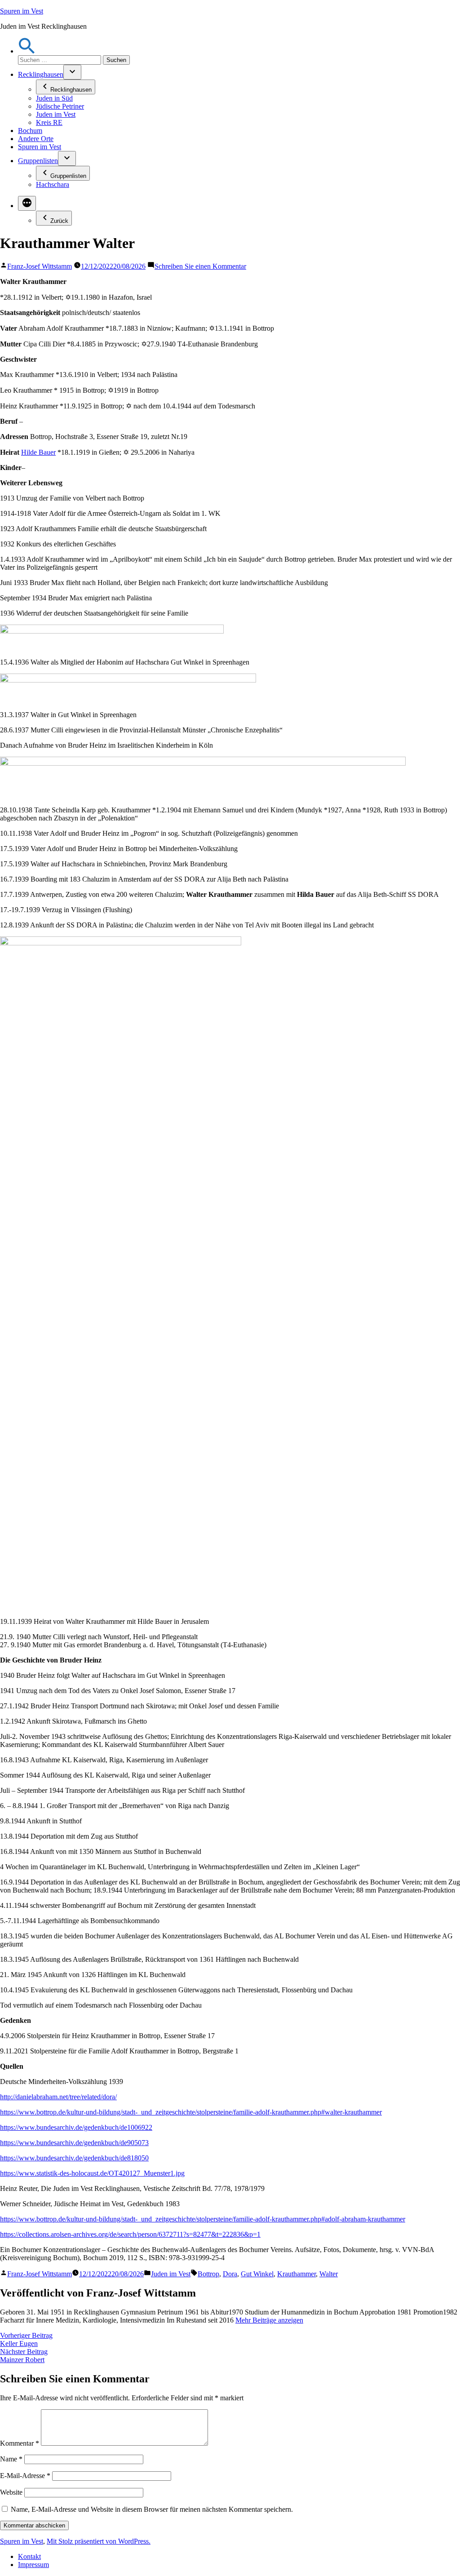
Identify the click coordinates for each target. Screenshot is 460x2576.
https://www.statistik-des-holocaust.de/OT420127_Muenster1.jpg (92, 2173)
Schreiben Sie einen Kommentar (200, 266)
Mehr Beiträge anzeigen (269, 2320)
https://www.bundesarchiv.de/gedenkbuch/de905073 (74, 2143)
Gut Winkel (257, 2274)
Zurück (59, 221)
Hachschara (53, 184)
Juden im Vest (56, 114)
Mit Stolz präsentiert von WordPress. (99, 2541)
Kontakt (29, 2556)
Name (11, 2459)
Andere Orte (36, 139)
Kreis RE (49, 122)
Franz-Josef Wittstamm (40, 266)
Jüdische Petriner (60, 106)
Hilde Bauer (38, 452)
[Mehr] (27, 203)
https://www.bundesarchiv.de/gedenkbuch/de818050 (74, 2158)
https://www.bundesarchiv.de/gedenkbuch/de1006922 (76, 2127)
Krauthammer (296, 2274)
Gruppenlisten (38, 161)
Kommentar (20, 2443)
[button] (27, 51)
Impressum (33, 2565)
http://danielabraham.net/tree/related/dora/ (58, 2097)
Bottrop (208, 2274)
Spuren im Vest (22, 11)
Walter (329, 2274)
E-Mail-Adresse (25, 2476)
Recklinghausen (41, 74)
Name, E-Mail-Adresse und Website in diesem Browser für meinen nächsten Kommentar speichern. (152, 2509)
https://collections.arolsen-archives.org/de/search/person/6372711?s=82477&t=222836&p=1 (130, 2234)
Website (11, 2492)
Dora (230, 2274)
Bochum (30, 131)
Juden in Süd (54, 98)
